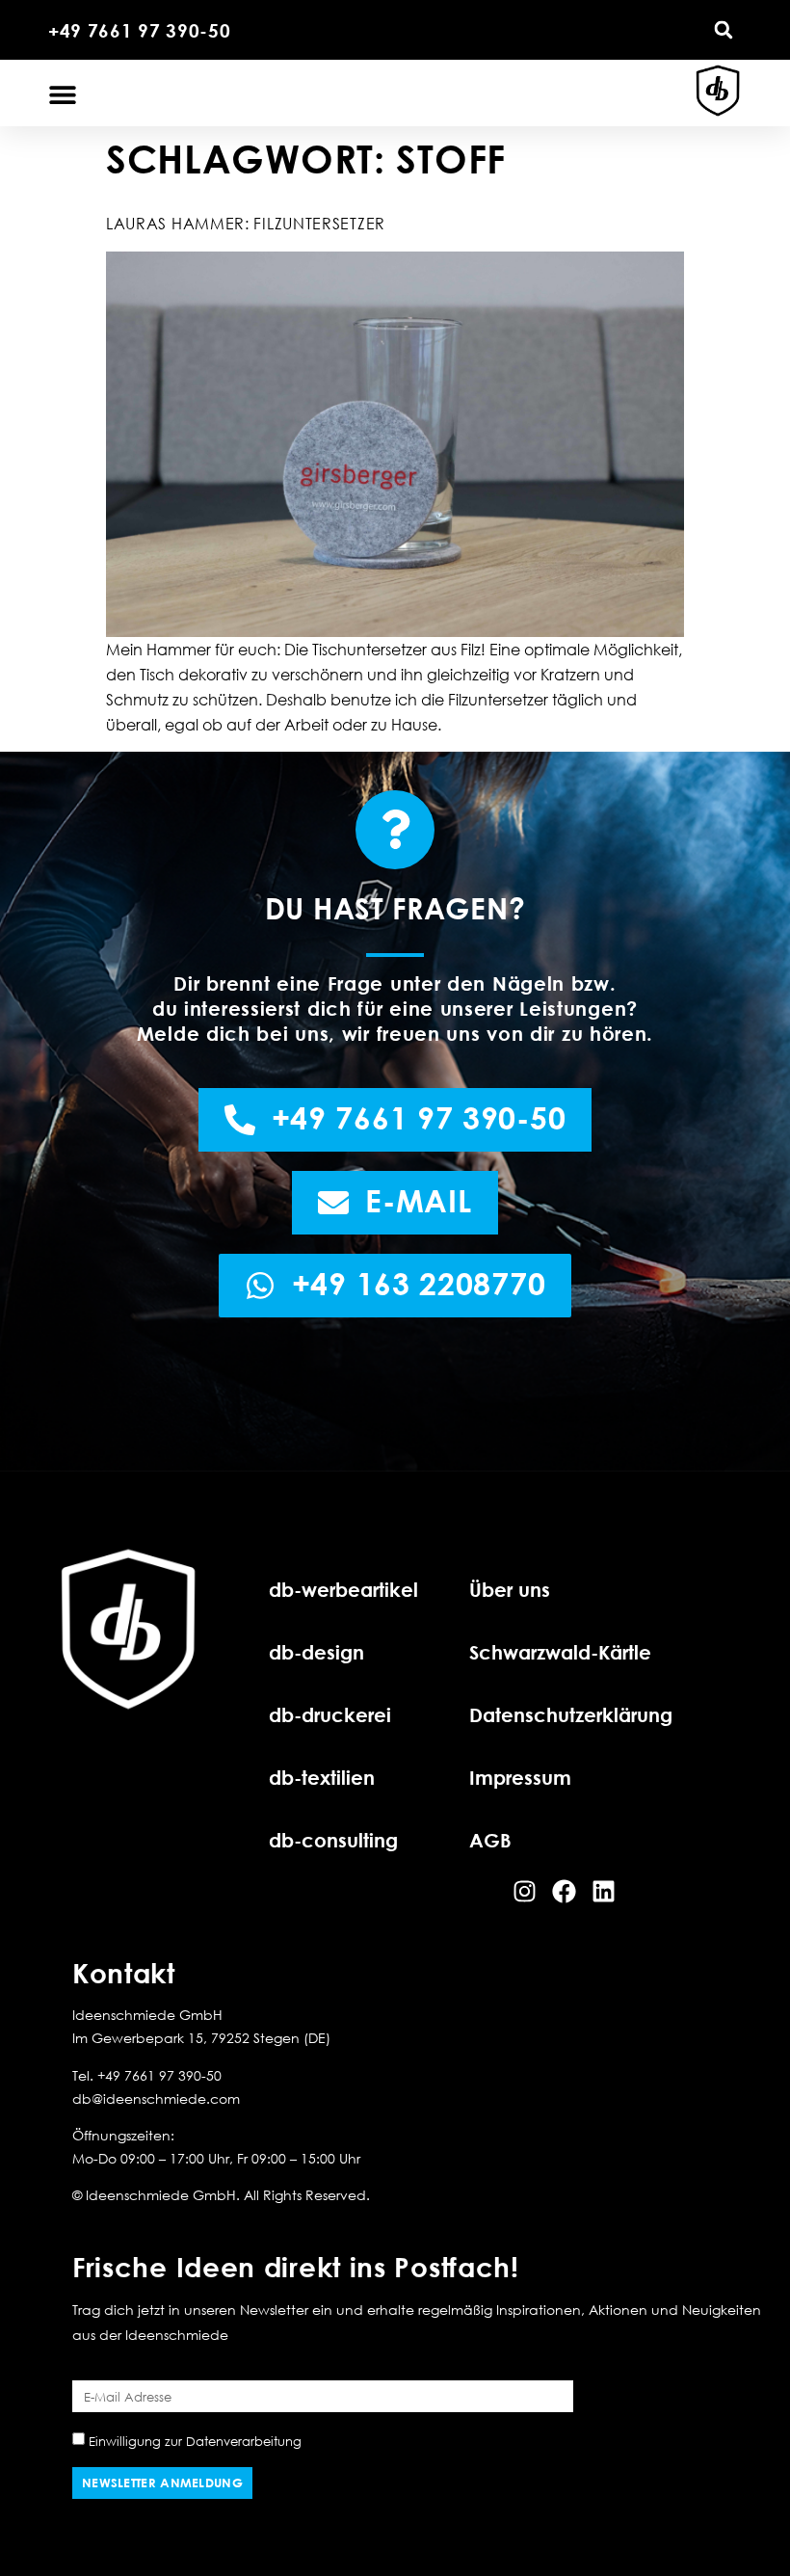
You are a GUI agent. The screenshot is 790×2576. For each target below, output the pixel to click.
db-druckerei (330, 1714)
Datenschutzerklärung (571, 1714)
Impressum (520, 1777)
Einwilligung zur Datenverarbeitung (195, 2441)
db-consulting (333, 1840)
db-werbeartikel (343, 1589)
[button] (724, 30)
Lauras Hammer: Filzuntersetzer (246, 224)
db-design (316, 1652)
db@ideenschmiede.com (156, 2098)
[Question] (395, 830)
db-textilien (322, 1777)
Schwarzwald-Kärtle (560, 1652)
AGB (490, 1840)
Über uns (510, 1589)
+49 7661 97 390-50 (140, 30)
